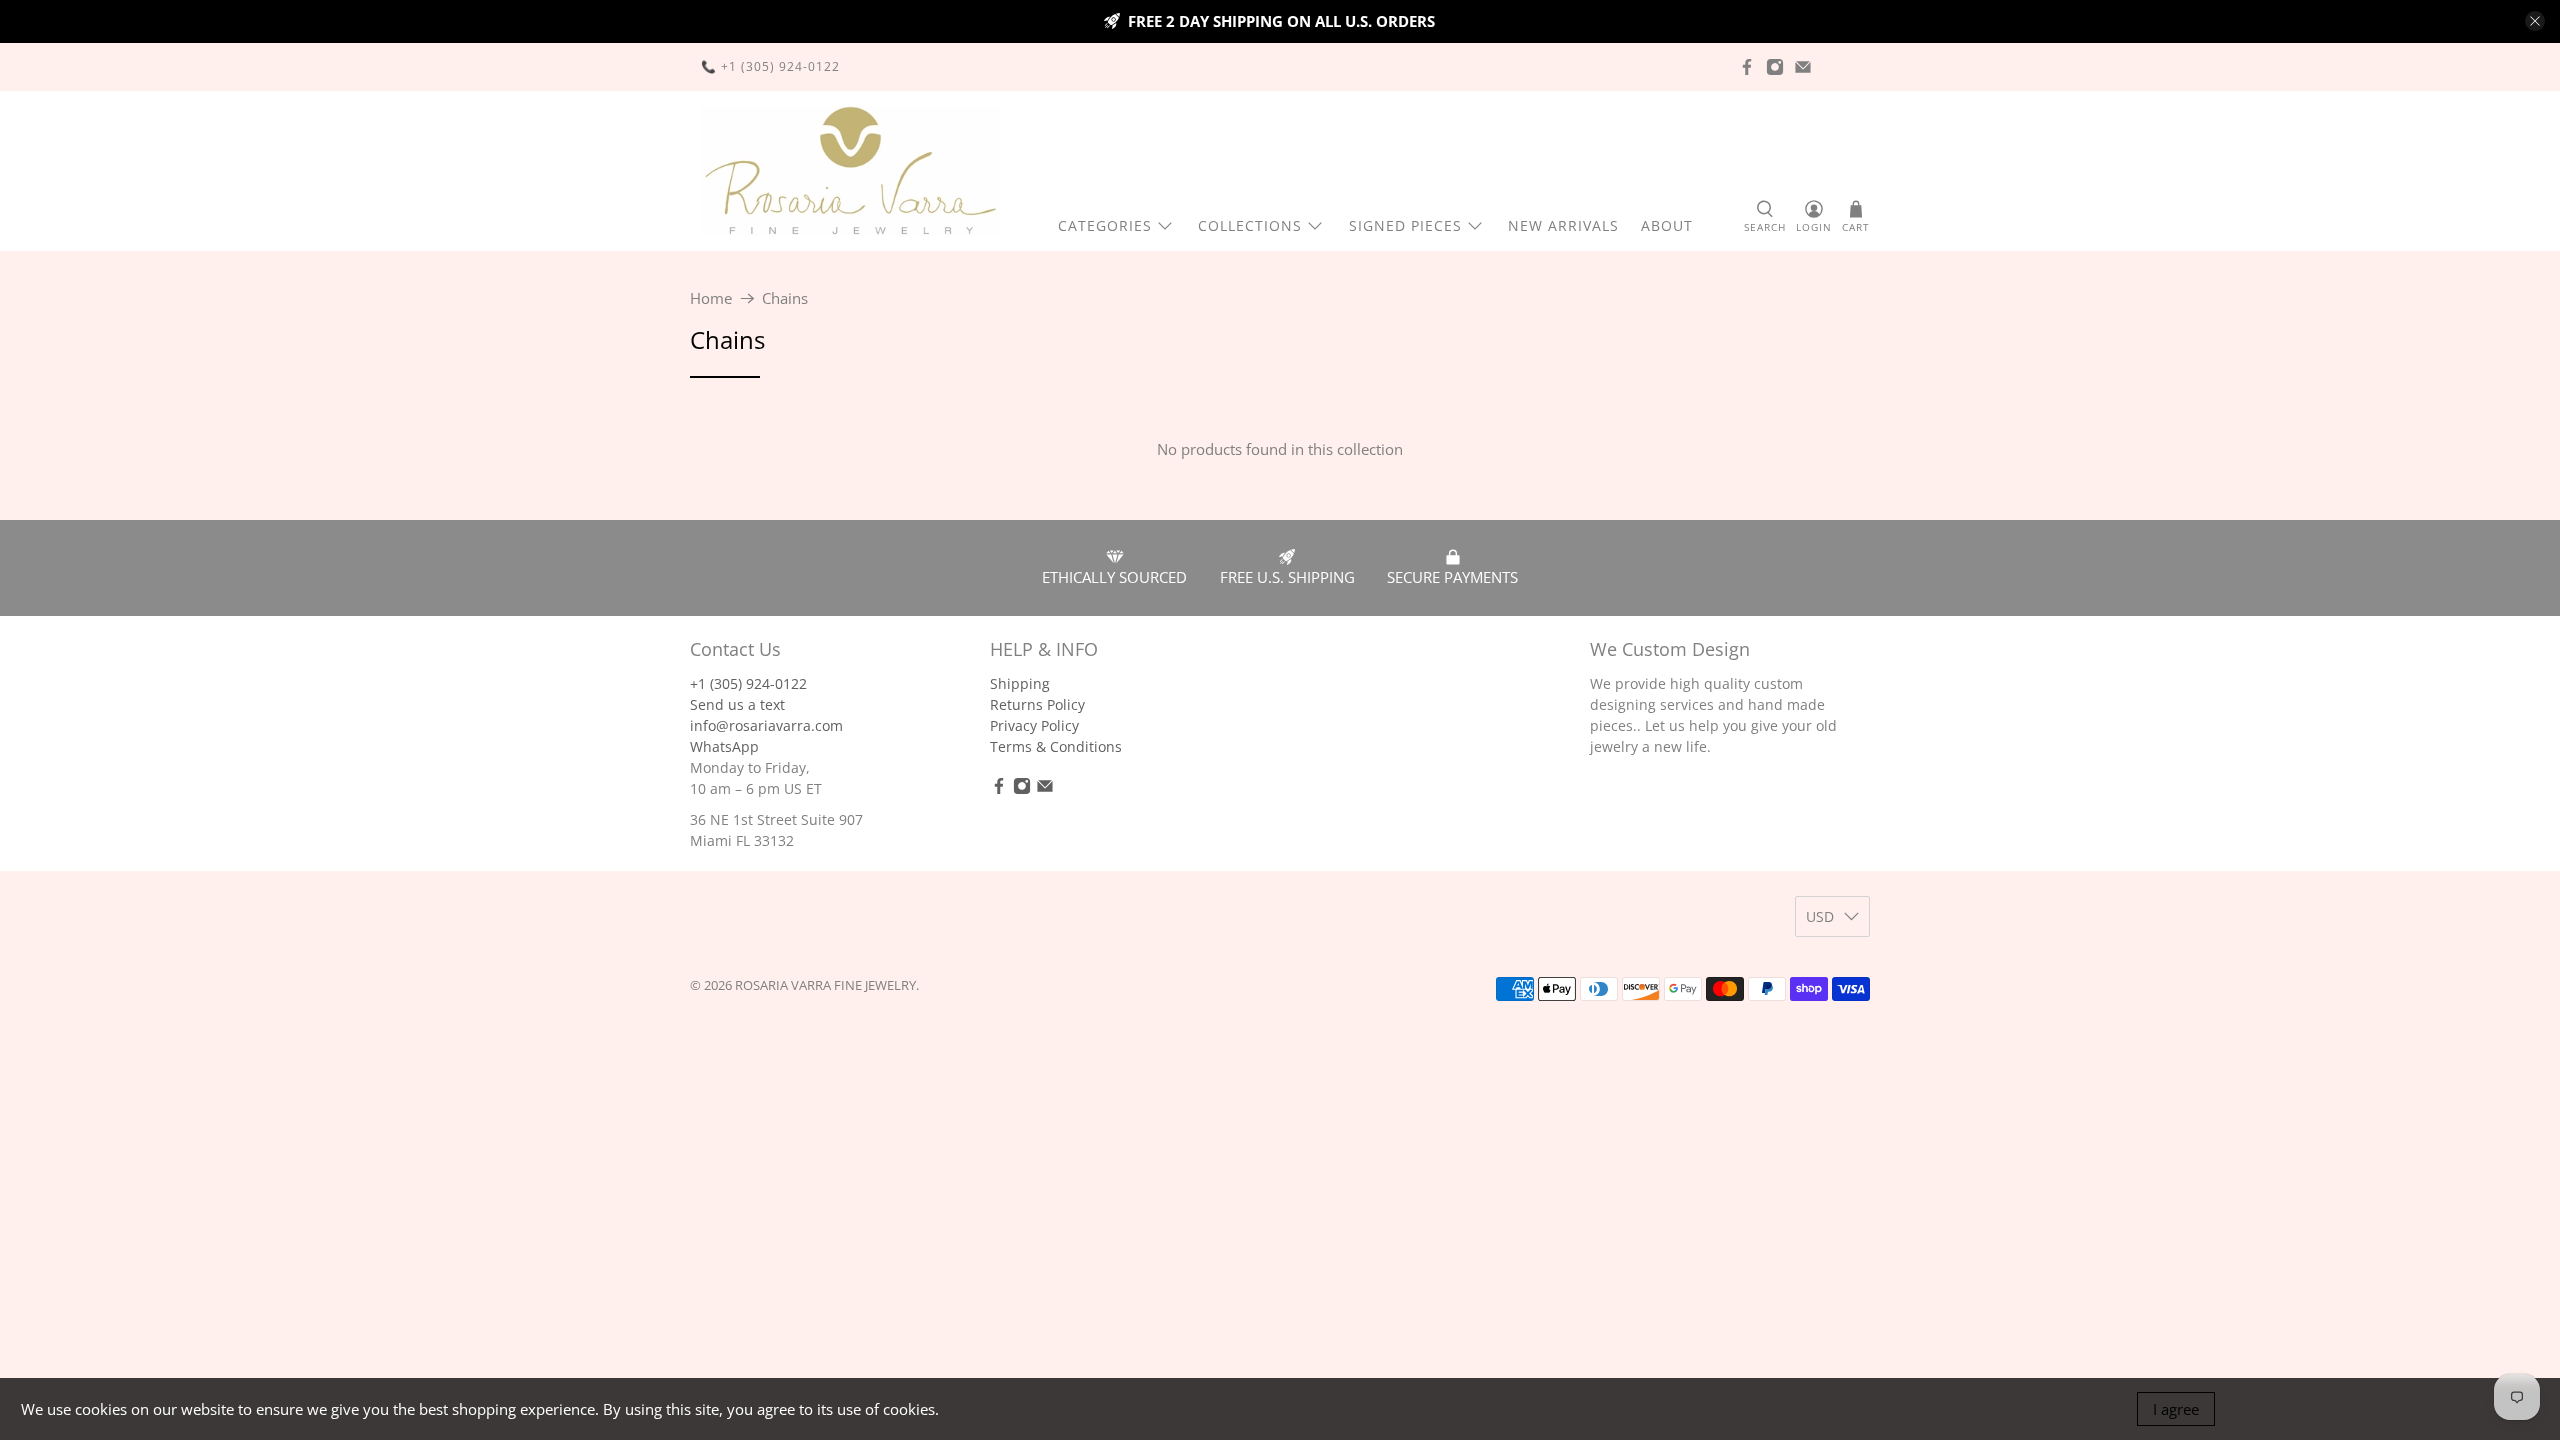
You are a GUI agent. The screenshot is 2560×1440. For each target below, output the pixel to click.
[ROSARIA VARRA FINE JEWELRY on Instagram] (1775, 67)
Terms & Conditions (1056, 746)
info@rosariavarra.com (766, 725)
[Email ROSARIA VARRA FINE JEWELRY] (1803, 67)
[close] (2535, 21)
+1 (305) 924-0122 (748, 683)
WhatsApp (724, 746)
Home (711, 298)
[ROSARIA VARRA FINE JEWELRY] (851, 171)
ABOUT (1667, 225)
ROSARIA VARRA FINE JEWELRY (825, 985)
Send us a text (737, 704)
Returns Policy (1037, 704)
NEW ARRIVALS (1563, 225)
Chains (785, 298)
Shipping (1020, 683)
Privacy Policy (1034, 725)
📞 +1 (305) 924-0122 (770, 66)
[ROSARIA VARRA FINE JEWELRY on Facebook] (1747, 67)
